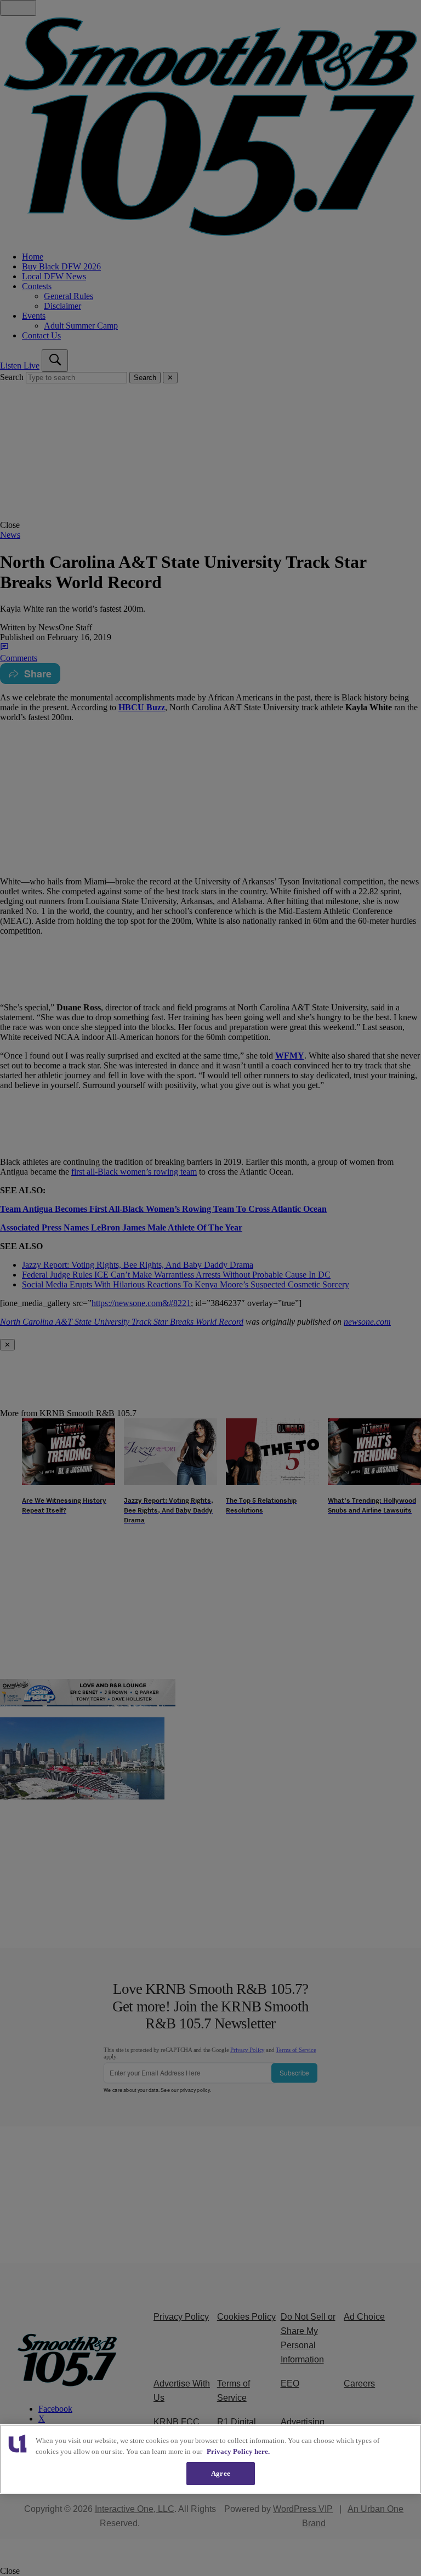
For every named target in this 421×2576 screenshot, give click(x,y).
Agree (221, 2473)
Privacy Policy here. (238, 2451)
